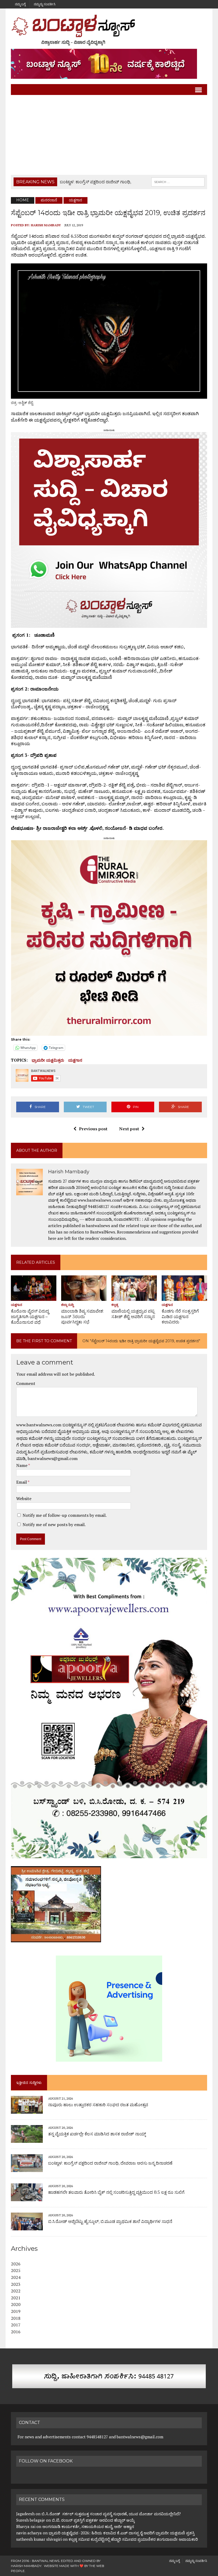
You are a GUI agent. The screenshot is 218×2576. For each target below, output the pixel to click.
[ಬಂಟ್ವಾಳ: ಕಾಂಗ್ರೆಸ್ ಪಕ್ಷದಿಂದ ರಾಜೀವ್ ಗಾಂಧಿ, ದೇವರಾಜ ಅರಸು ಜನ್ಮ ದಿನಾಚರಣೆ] (27, 2168)
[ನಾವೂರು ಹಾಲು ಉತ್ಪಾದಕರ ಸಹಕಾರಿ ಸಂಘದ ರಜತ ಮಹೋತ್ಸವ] (27, 2110)
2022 (16, 2291)
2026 (16, 2264)
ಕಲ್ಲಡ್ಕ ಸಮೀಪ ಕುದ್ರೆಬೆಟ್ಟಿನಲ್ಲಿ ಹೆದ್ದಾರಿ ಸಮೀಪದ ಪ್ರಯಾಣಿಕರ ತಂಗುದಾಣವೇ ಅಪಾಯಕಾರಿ (134, 2539)
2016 (16, 2332)
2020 (16, 2304)
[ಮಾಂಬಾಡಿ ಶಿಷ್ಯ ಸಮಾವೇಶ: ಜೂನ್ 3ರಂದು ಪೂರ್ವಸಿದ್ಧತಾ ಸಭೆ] (84, 1297)
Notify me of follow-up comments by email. (65, 1515)
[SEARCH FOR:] (178, 182)
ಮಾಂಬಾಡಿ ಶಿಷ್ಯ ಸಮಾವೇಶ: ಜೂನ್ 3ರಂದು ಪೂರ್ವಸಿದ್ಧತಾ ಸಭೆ (82, 1317)
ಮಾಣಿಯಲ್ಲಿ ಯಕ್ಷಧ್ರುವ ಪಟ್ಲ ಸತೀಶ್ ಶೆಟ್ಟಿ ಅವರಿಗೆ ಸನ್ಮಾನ (133, 1314)
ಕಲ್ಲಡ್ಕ (115, 1305)
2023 (16, 2284)
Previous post (93, 1129)
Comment (26, 1383)
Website (24, 1498)
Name (22, 1465)
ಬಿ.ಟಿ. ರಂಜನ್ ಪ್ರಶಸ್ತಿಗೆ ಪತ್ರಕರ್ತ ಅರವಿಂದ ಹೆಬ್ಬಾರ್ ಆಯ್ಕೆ (93, 2520)
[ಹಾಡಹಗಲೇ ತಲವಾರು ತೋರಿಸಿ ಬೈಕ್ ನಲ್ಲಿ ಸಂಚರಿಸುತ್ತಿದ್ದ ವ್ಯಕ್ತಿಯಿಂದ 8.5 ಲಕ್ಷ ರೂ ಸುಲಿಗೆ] (27, 2197)
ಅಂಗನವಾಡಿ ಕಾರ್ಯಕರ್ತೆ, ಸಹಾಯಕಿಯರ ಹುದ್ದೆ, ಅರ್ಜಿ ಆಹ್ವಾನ (88, 2526)
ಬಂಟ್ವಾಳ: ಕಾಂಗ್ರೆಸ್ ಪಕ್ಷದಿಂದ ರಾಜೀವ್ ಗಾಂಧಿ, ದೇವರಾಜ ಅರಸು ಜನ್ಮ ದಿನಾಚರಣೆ (110, 2163)
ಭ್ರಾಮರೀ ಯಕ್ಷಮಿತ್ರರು (48, 1060)
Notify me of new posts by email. (54, 1524)
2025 (16, 2270)
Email (22, 1482)
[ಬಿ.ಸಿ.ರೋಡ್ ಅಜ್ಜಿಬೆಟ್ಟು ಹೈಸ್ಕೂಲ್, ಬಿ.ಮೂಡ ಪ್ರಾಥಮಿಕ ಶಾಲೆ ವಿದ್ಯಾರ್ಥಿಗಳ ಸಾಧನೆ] (27, 2227)
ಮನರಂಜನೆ (49, 200)
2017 (16, 2325)
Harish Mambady (46, 225)
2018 (16, 2318)
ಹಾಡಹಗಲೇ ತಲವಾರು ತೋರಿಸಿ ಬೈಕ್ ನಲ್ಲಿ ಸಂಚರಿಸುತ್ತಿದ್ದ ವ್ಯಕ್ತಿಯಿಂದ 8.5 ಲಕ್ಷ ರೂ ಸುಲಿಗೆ (116, 2192)
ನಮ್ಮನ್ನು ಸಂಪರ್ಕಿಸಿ (45, 4)
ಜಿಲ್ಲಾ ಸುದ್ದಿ (67, 1305)
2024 (16, 2277)
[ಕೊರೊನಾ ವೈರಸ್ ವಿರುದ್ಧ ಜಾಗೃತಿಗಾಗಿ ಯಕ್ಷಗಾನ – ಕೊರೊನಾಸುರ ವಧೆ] (34, 1297)
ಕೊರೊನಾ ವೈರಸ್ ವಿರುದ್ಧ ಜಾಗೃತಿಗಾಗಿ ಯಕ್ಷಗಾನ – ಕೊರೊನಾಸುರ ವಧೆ (30, 1317)
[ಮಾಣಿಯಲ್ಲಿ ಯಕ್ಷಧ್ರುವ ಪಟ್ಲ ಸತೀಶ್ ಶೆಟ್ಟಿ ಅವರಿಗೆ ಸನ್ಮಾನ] (134, 1297)
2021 (16, 2298)
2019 (16, 2311)
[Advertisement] (109, 135)
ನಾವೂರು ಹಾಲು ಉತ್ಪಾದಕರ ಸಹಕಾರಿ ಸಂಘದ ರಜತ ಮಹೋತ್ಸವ (98, 2105)
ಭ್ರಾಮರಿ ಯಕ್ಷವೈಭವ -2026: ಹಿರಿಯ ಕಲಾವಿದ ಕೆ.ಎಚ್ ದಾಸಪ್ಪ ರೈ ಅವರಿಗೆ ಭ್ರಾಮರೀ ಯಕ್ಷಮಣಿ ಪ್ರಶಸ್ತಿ (122, 2533)
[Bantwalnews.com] (109, 30)
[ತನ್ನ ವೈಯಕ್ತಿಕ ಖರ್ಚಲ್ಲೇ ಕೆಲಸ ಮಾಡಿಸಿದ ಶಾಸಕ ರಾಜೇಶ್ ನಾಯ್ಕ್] (27, 2139)
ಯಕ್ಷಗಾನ (75, 1060)
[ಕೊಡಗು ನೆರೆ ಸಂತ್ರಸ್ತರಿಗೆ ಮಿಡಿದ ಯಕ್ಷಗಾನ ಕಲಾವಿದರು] (184, 1297)
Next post (129, 1129)
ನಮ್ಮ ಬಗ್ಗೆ (20, 4)
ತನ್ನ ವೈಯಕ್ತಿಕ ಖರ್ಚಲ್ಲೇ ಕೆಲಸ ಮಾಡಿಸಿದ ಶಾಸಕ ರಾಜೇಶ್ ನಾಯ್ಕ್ (97, 2134)
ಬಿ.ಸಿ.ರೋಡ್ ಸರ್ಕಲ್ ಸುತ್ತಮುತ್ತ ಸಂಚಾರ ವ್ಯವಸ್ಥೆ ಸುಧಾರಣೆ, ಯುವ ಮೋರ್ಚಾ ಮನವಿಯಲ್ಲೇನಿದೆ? (111, 2514)
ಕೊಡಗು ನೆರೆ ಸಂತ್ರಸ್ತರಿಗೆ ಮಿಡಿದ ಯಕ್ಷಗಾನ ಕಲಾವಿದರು (180, 1317)
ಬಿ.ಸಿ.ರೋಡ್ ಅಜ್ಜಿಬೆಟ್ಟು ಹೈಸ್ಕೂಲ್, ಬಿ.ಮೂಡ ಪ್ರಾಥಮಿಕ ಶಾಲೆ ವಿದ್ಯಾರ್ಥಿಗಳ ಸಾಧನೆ (110, 2221)
